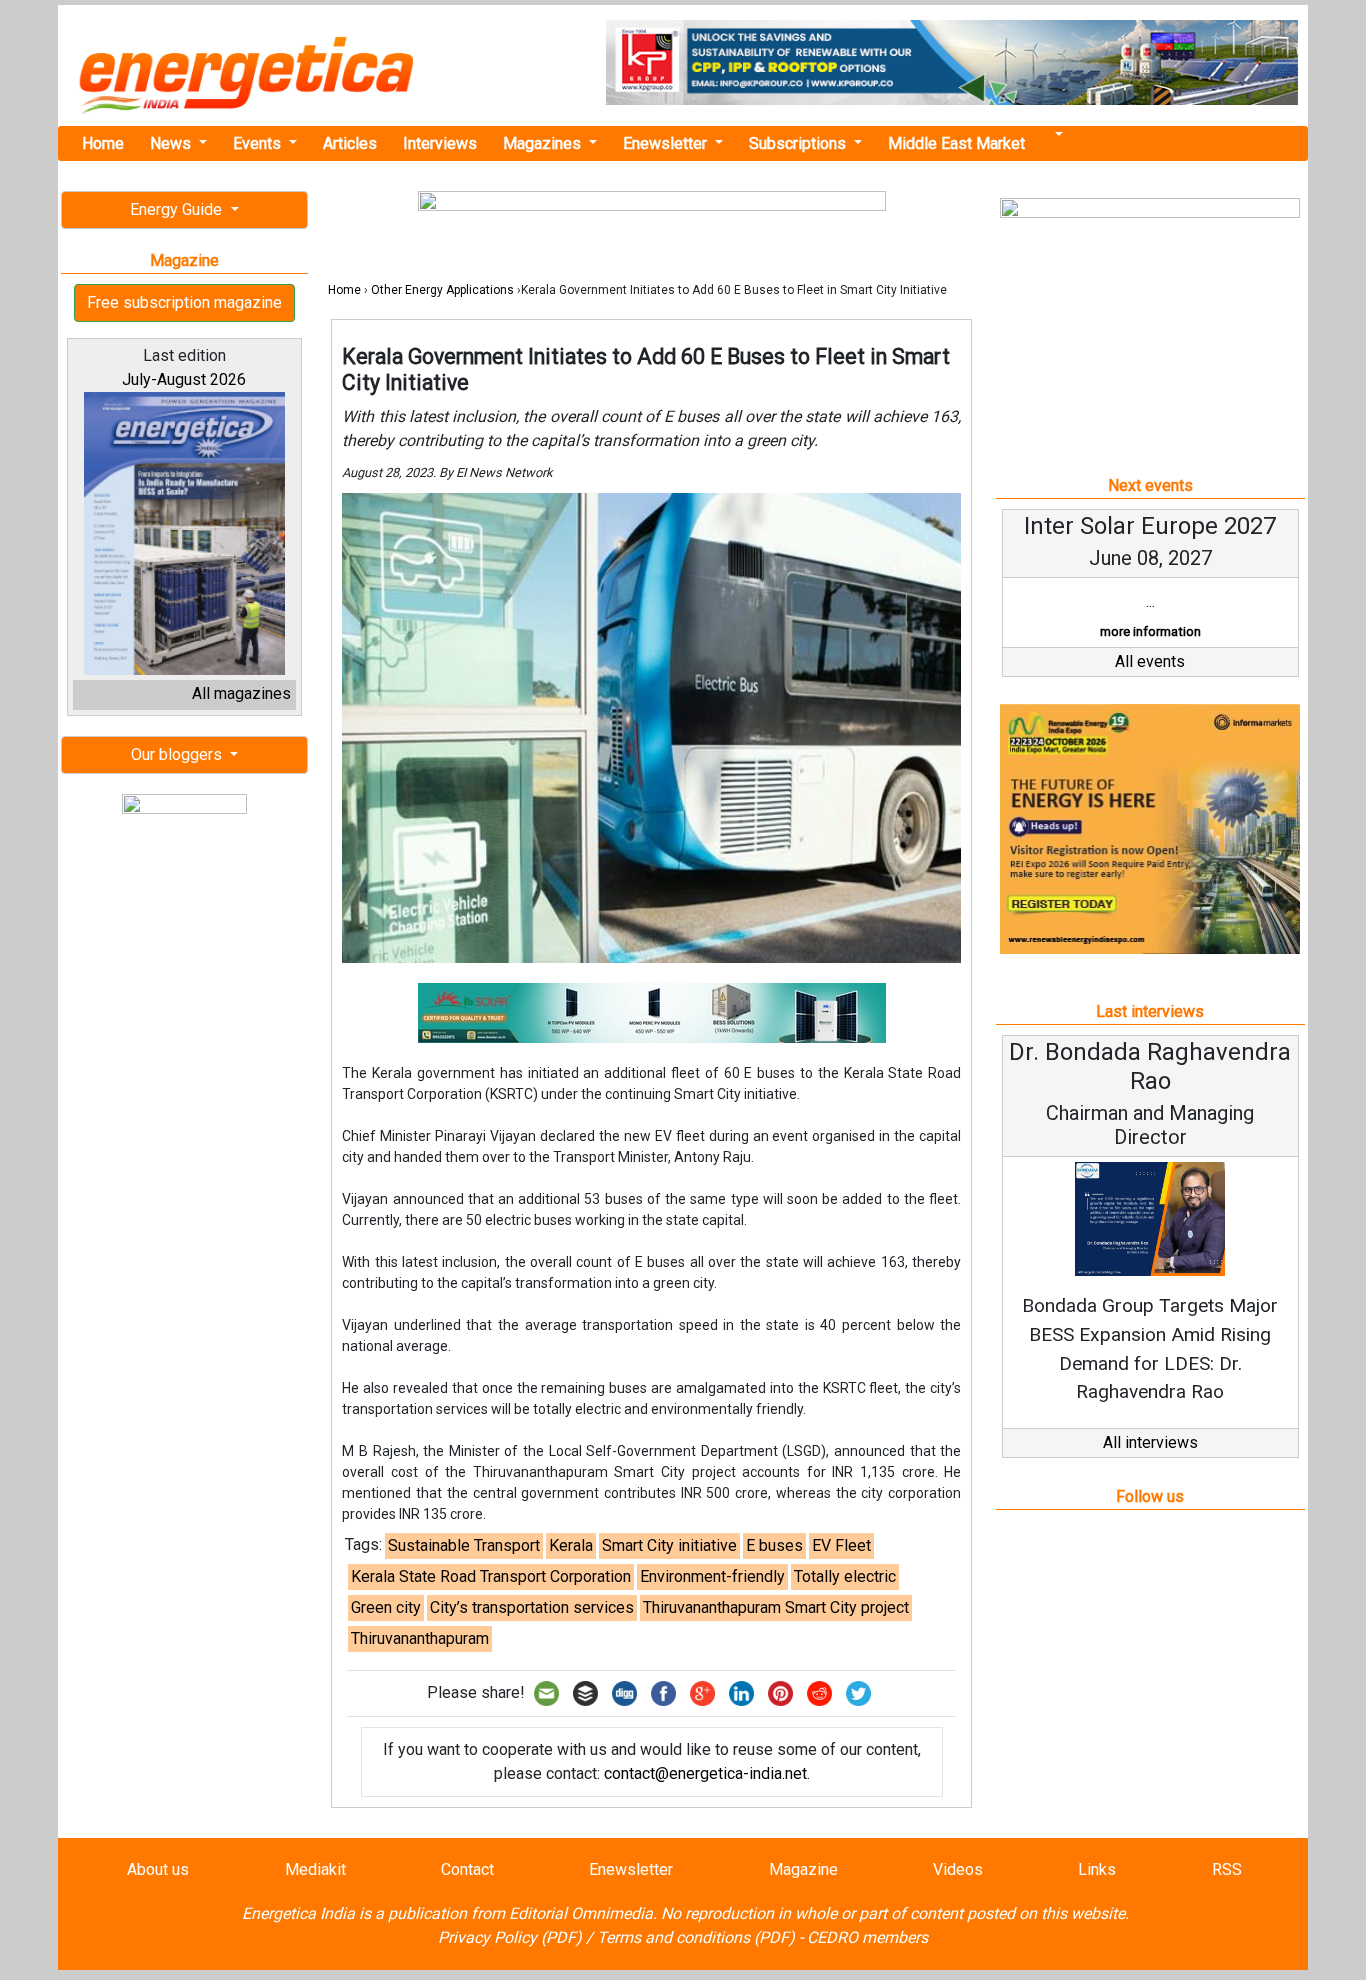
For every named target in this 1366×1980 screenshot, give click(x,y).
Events (259, 143)
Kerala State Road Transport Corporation (491, 1576)
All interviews (1150, 1442)
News (172, 143)
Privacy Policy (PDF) (510, 1937)
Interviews (440, 143)
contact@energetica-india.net (705, 1773)
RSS (1227, 1869)
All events (1150, 661)
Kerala (571, 1545)
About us (158, 1869)
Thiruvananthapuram (420, 1638)
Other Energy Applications (442, 290)
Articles (350, 143)
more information (1150, 631)
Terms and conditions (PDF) (696, 1937)
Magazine (803, 1869)
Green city (386, 1607)
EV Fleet (841, 1545)
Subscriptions (799, 143)
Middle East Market (956, 143)
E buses (774, 1545)
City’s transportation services (532, 1607)
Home (103, 143)
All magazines (241, 693)
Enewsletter (667, 143)
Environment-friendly (712, 1576)
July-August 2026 (184, 379)
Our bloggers (178, 754)
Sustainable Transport (464, 1545)
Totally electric (845, 1576)
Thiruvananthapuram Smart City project (776, 1607)
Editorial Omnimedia (581, 1913)
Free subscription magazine (184, 302)
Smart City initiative (669, 1545)
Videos (958, 1869)
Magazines (544, 143)
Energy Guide (178, 209)
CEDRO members (867, 1937)
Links (1097, 1869)
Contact (467, 1869)
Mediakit (315, 1869)
